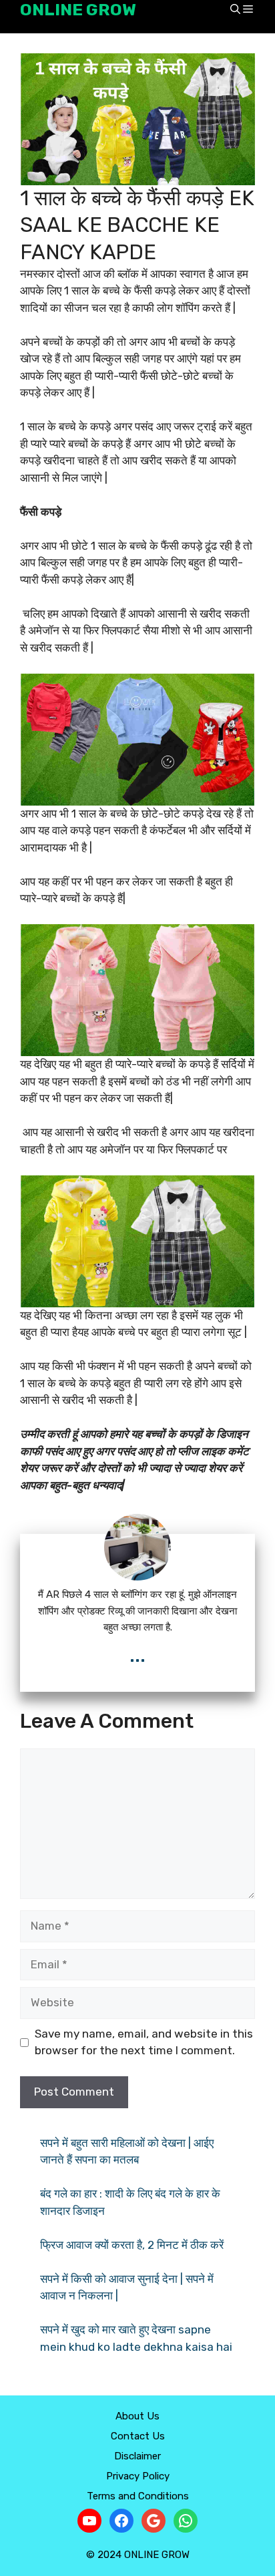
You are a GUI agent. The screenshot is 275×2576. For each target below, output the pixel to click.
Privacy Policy (138, 2476)
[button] (235, 10)
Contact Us (138, 2436)
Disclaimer (137, 2456)
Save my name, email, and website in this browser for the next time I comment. (144, 2042)
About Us (137, 2416)
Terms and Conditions (138, 2496)
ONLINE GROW (78, 10)
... (137, 1655)
